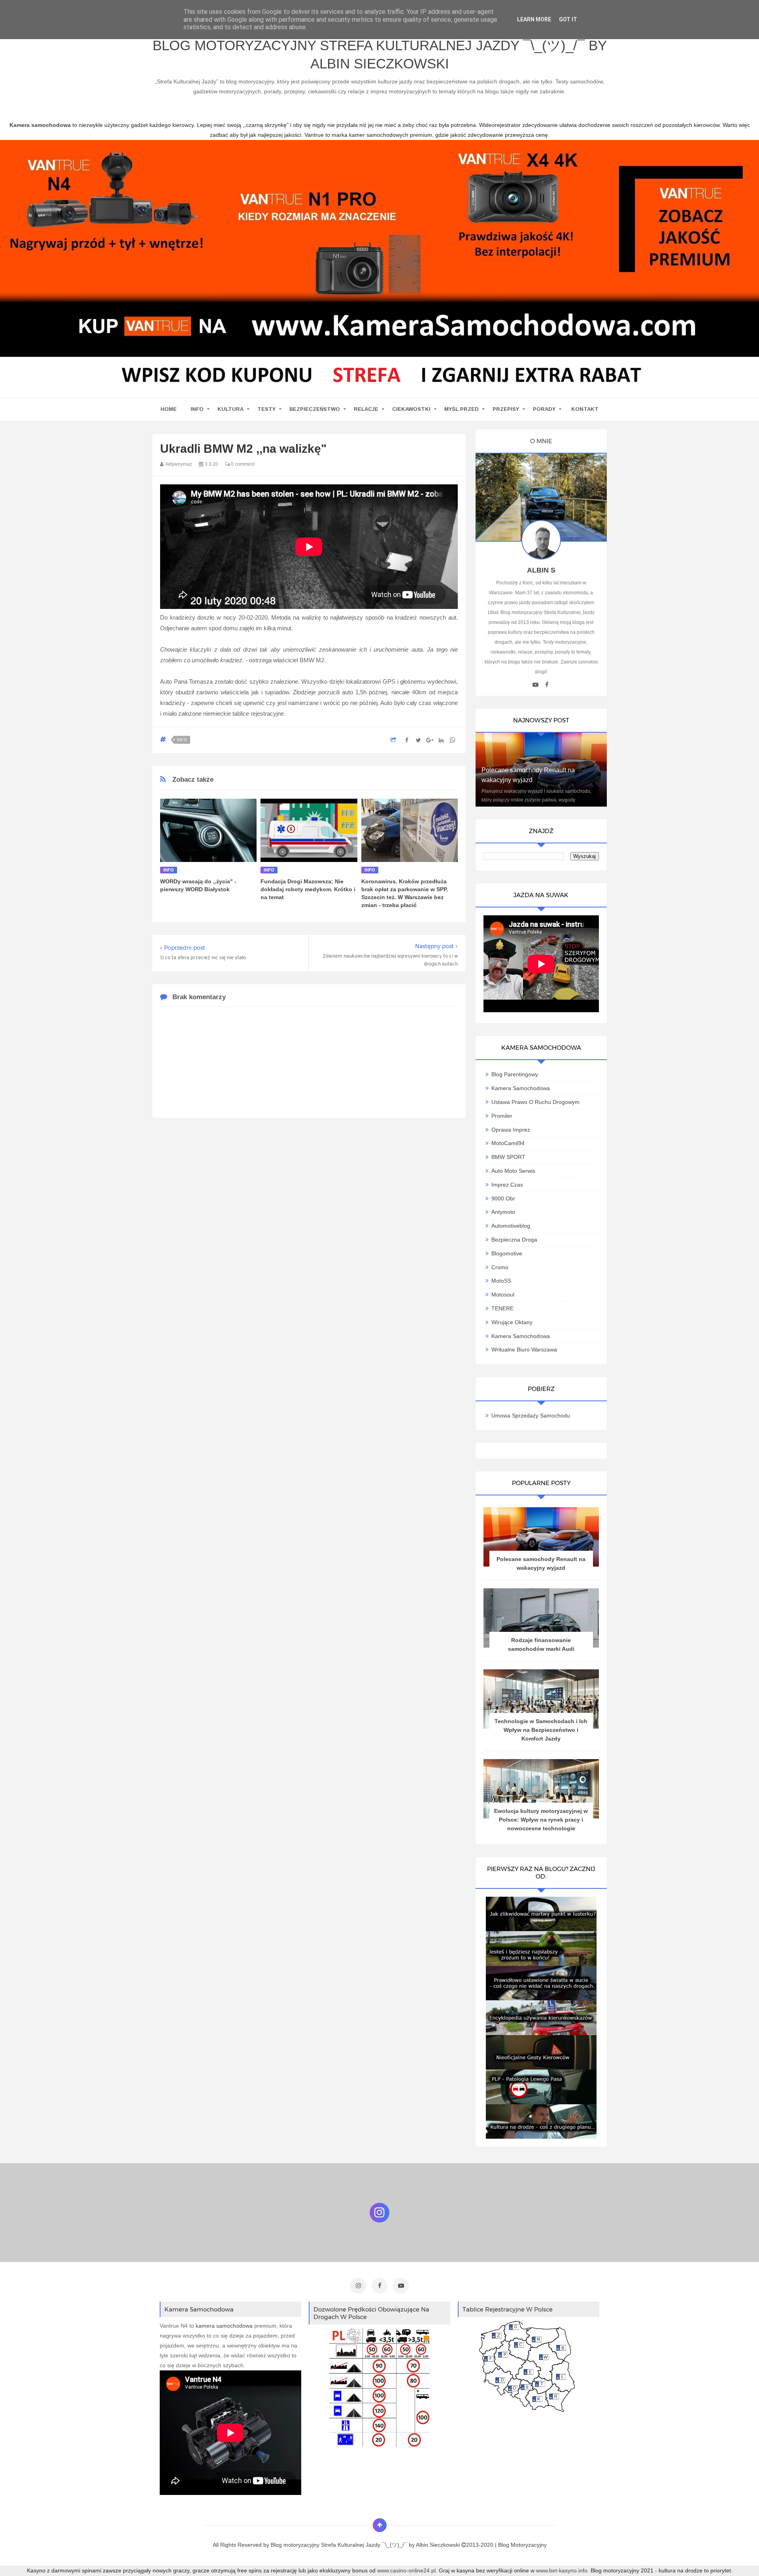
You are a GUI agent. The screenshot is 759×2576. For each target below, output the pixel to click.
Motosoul (503, 1295)
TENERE (502, 1308)
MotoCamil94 (508, 1143)
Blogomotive (507, 1253)
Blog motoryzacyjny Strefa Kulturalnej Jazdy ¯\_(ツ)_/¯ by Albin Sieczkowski (380, 54)
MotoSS (501, 1281)
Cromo (500, 1267)
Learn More (534, 19)
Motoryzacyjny (529, 2545)
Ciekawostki (411, 409)
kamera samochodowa (224, 2326)
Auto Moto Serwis (513, 1171)
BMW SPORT (508, 1157)
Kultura (230, 409)
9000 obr (503, 1198)
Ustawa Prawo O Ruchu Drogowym (535, 1102)
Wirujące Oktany (512, 1322)
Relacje (366, 409)
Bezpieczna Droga (514, 1240)
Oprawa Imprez (511, 1130)
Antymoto (503, 1212)
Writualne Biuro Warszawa (524, 1349)
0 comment (242, 464)
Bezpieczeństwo (315, 409)
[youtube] (535, 685)
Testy (266, 409)
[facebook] (547, 685)
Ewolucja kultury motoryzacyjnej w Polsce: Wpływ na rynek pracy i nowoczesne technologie (541, 1820)
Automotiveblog (511, 1226)
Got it (568, 19)
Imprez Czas (507, 1185)
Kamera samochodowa (521, 1336)
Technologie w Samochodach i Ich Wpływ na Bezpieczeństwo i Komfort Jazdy (541, 1730)
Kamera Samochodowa (521, 1088)
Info (197, 409)
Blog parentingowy (515, 1074)
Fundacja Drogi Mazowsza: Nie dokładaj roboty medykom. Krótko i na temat (308, 889)
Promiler (502, 1116)
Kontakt (585, 409)
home (169, 409)
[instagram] (358, 2286)
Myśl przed (462, 409)
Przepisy (506, 409)
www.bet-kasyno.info (562, 2570)
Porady (544, 409)
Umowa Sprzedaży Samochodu (531, 1416)
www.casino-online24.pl (406, 2570)
